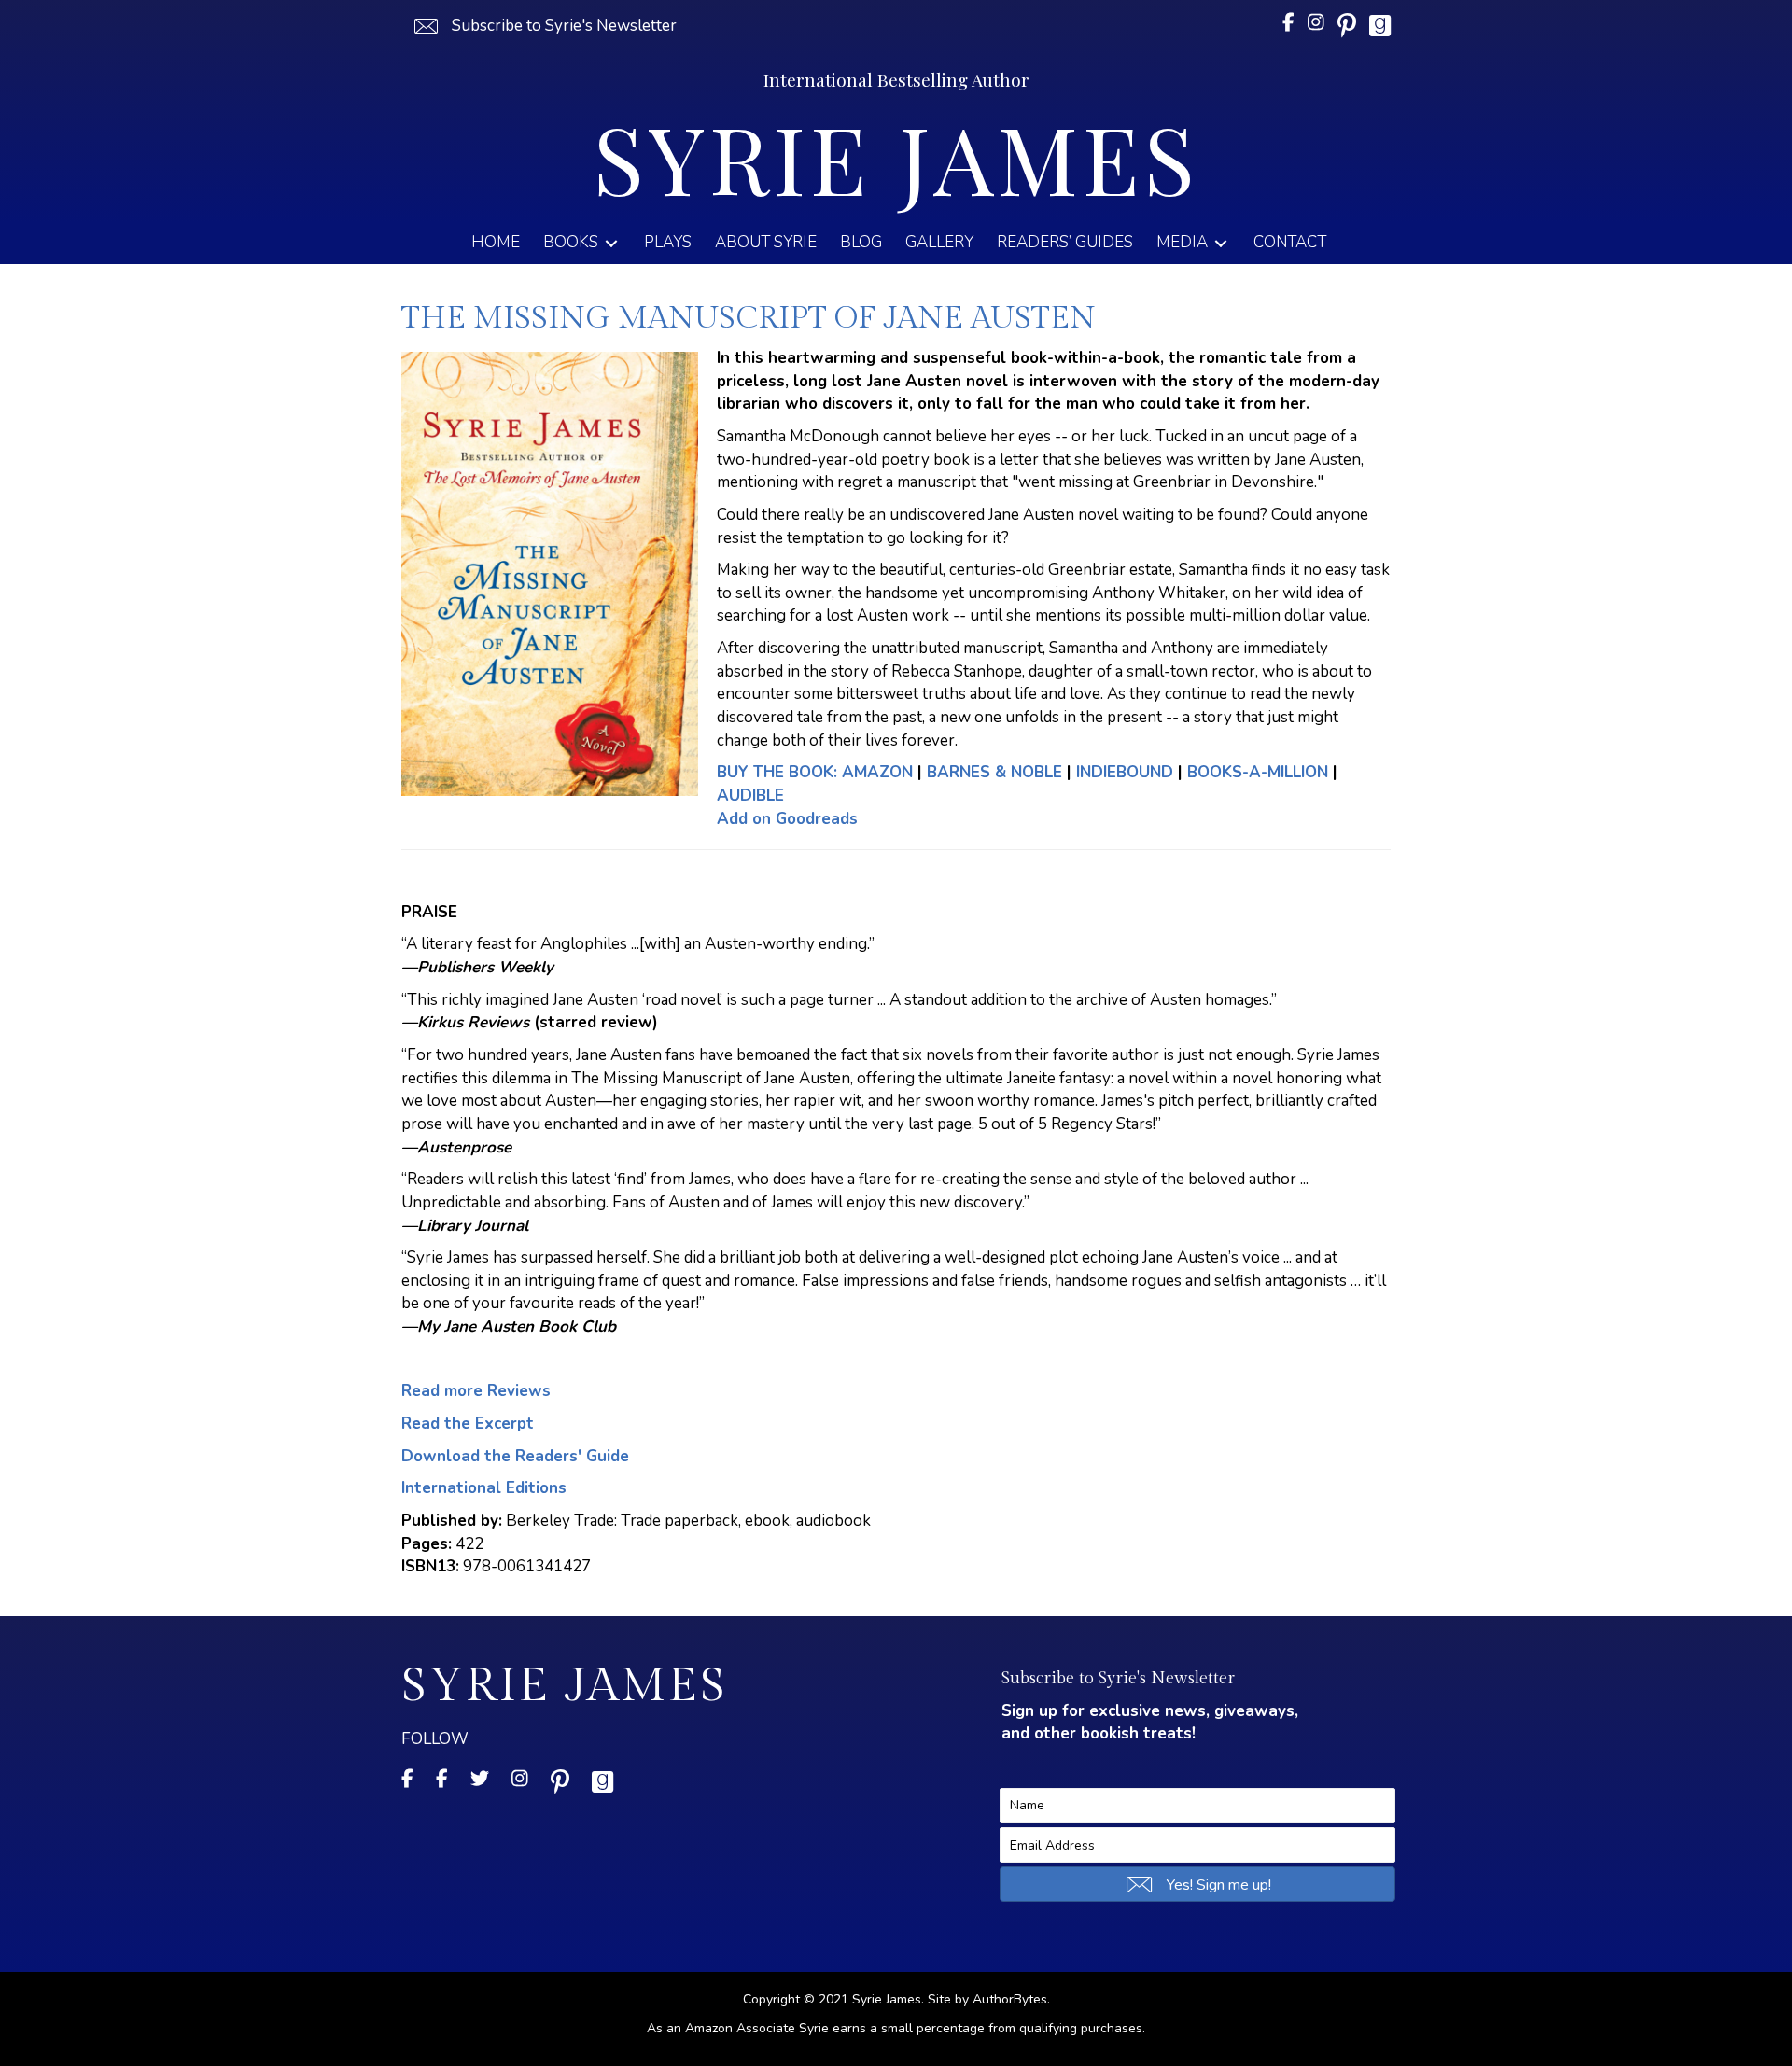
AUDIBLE (750, 796)
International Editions (484, 1488)
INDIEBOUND (1125, 772)
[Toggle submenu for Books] (611, 243)
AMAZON (815, 772)
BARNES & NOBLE (994, 772)
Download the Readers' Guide (515, 1456)
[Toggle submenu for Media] (1221, 243)
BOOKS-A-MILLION (1258, 772)
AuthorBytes (1010, 1999)
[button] (544, 26)
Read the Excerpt (468, 1424)
